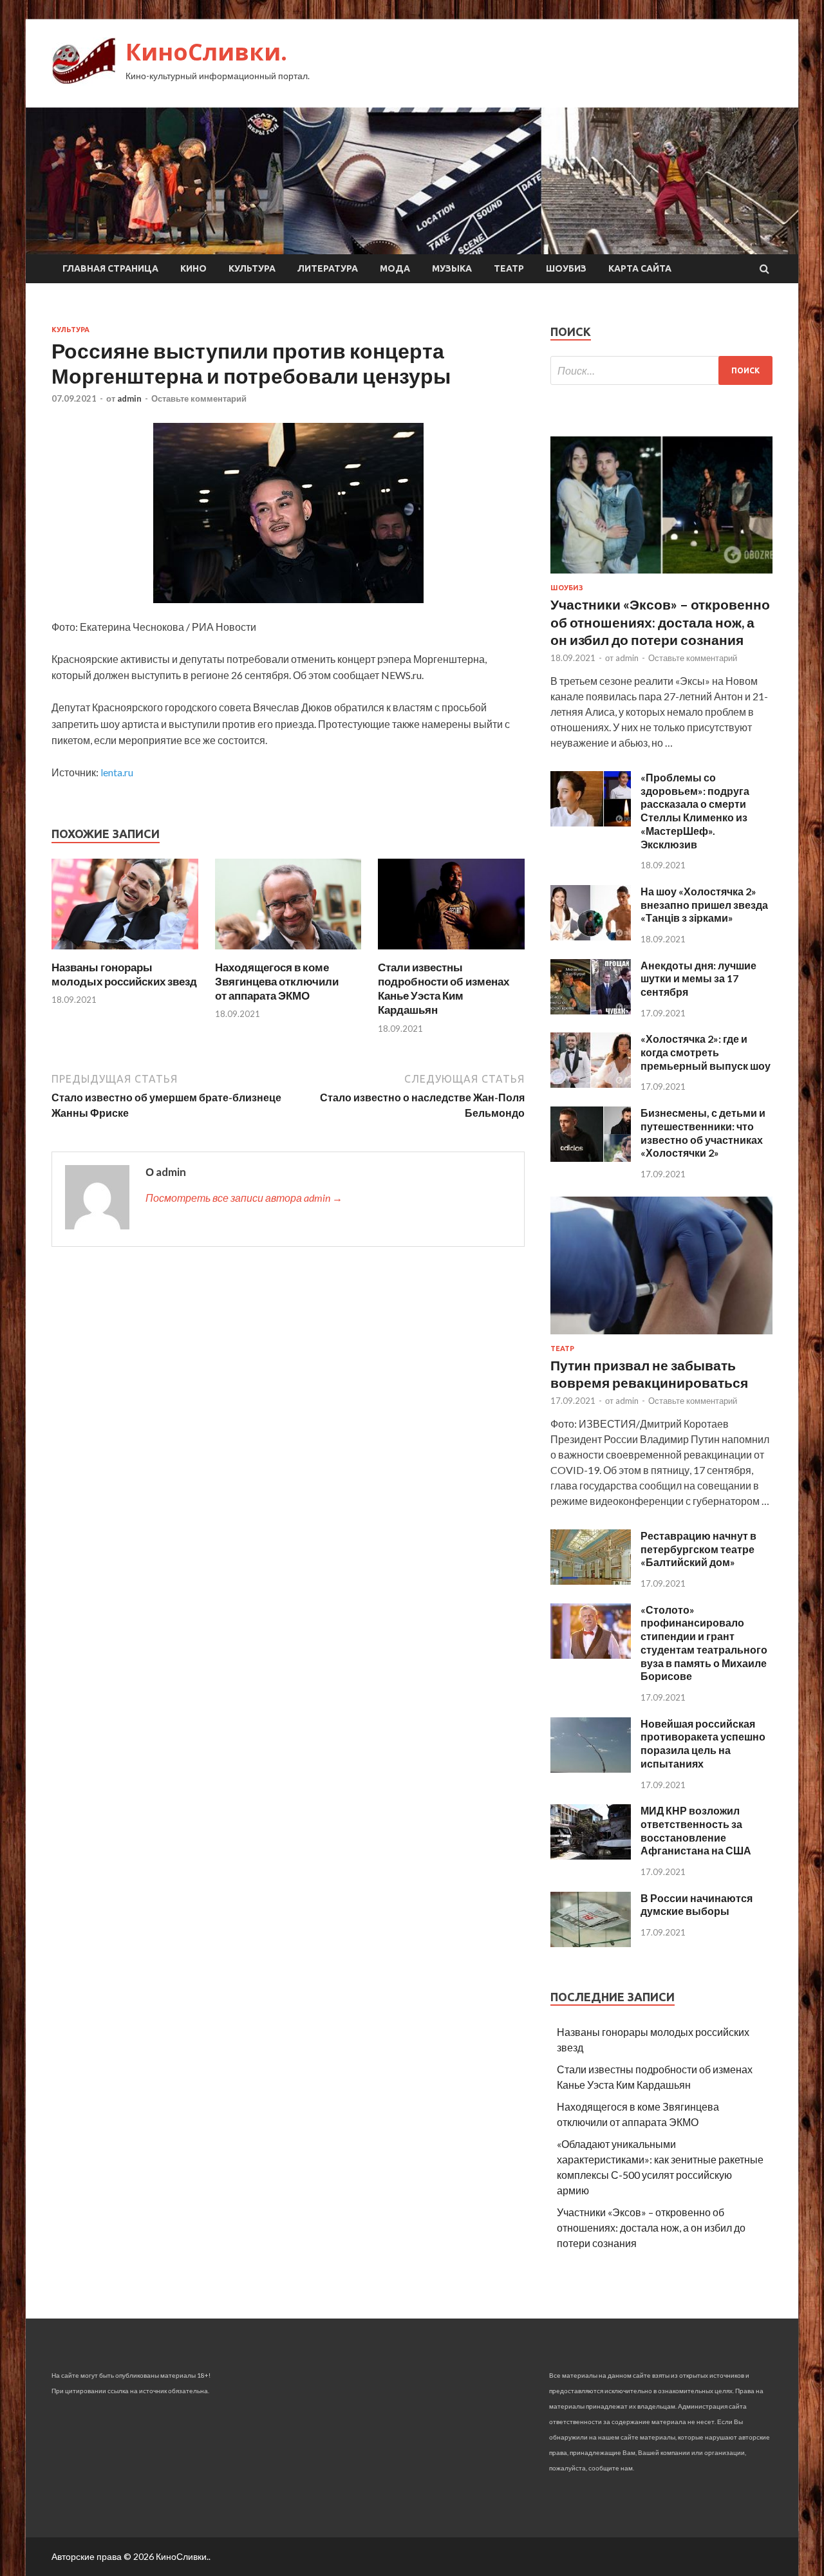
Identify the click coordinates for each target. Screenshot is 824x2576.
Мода (395, 268)
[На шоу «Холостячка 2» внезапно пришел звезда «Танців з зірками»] (591, 936)
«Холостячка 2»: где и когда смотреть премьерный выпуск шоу (706, 1052)
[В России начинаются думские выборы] (591, 1943)
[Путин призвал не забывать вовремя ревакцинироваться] (661, 1337)
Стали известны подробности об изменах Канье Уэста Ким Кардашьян (444, 988)
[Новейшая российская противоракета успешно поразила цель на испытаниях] (591, 1769)
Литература (328, 268)
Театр (509, 268)
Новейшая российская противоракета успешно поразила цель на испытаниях (703, 1743)
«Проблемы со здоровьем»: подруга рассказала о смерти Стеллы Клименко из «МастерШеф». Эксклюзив (695, 811)
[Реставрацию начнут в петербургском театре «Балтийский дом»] (591, 1581)
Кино (193, 268)
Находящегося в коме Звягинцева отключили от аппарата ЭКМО (277, 981)
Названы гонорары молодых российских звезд (124, 974)
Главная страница (110, 268)
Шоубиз (566, 268)
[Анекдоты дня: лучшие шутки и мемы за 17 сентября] (591, 1010)
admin (129, 398)
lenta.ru (117, 772)
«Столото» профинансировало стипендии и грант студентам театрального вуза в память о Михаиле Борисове (704, 1643)
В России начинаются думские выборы (697, 1905)
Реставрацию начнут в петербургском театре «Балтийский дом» (698, 1549)
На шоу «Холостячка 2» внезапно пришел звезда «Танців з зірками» (704, 905)
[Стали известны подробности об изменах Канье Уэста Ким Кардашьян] (451, 952)
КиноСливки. (206, 52)
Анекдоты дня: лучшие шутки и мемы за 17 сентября (698, 979)
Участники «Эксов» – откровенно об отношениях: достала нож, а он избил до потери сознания (660, 622)
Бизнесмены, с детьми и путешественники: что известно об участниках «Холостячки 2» (703, 1133)
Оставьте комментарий (199, 398)
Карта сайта (640, 268)
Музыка (452, 268)
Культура (252, 268)
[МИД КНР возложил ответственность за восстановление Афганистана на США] (591, 1855)
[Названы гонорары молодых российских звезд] (125, 952)
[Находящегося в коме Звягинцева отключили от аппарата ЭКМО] (288, 952)
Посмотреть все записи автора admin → (244, 1198)
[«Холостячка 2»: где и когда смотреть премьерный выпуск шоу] (591, 1084)
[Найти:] (661, 370)
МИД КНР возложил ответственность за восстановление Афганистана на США (696, 1830)
